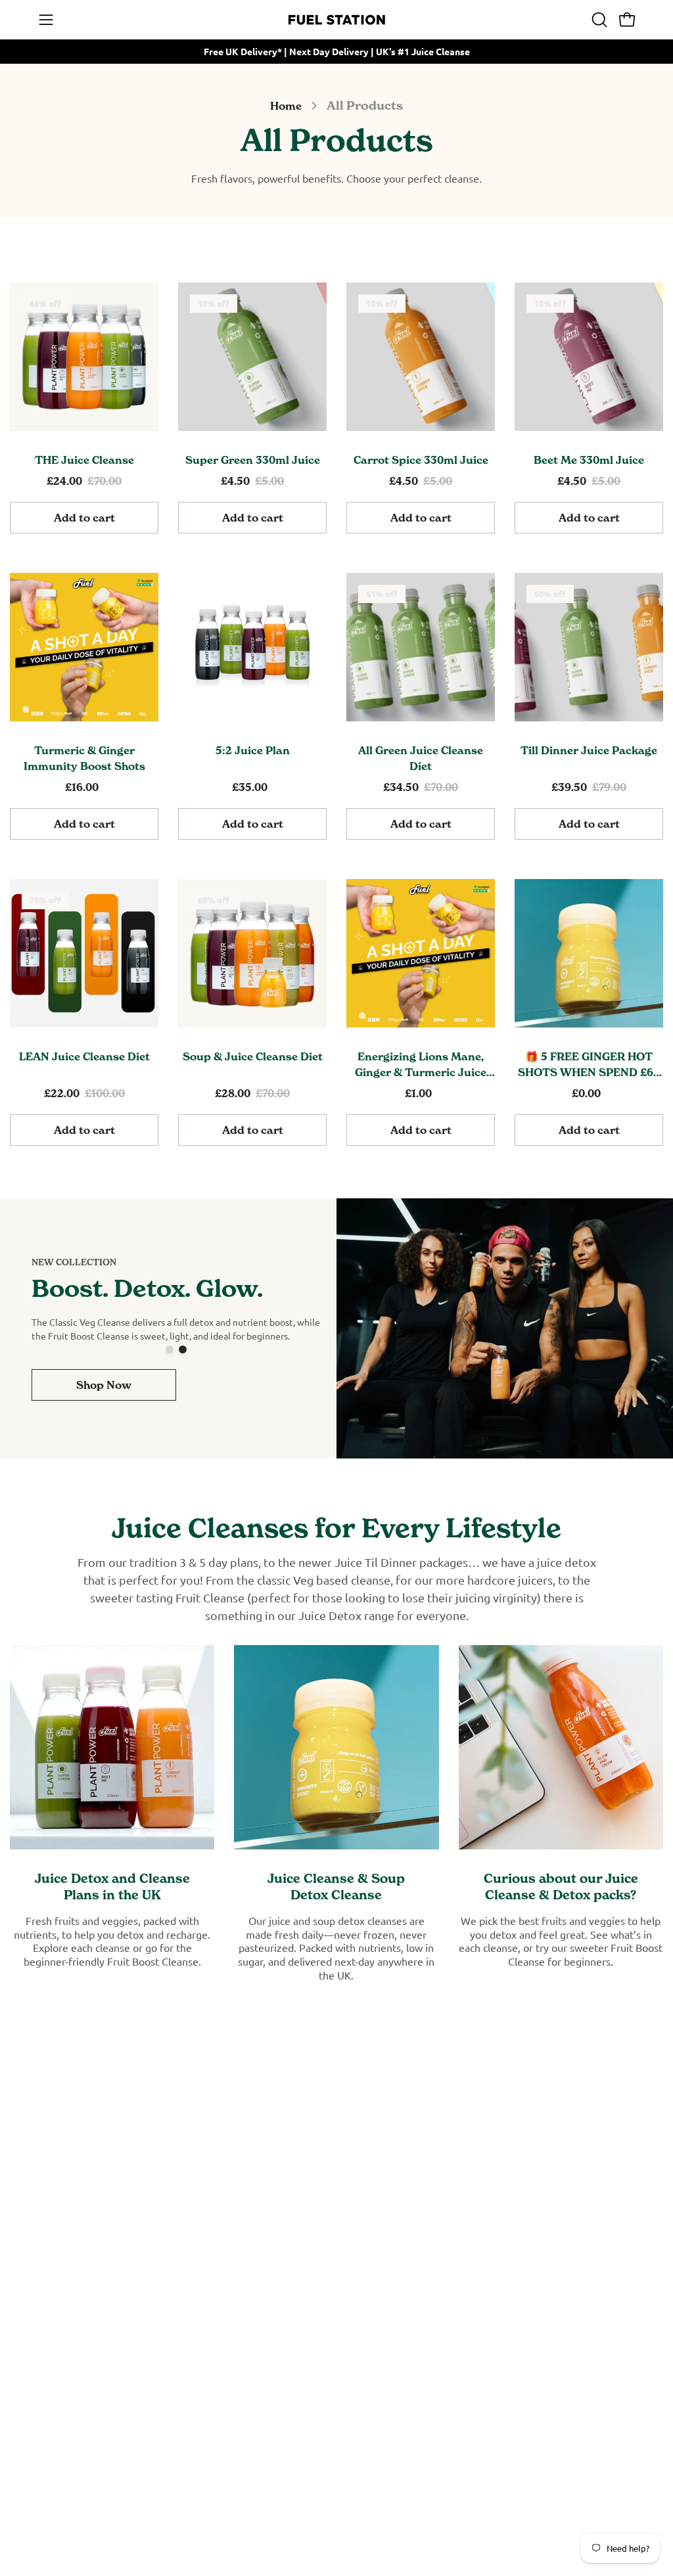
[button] (598, 20)
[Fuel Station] (336, 20)
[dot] (170, 1349)
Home (286, 106)
